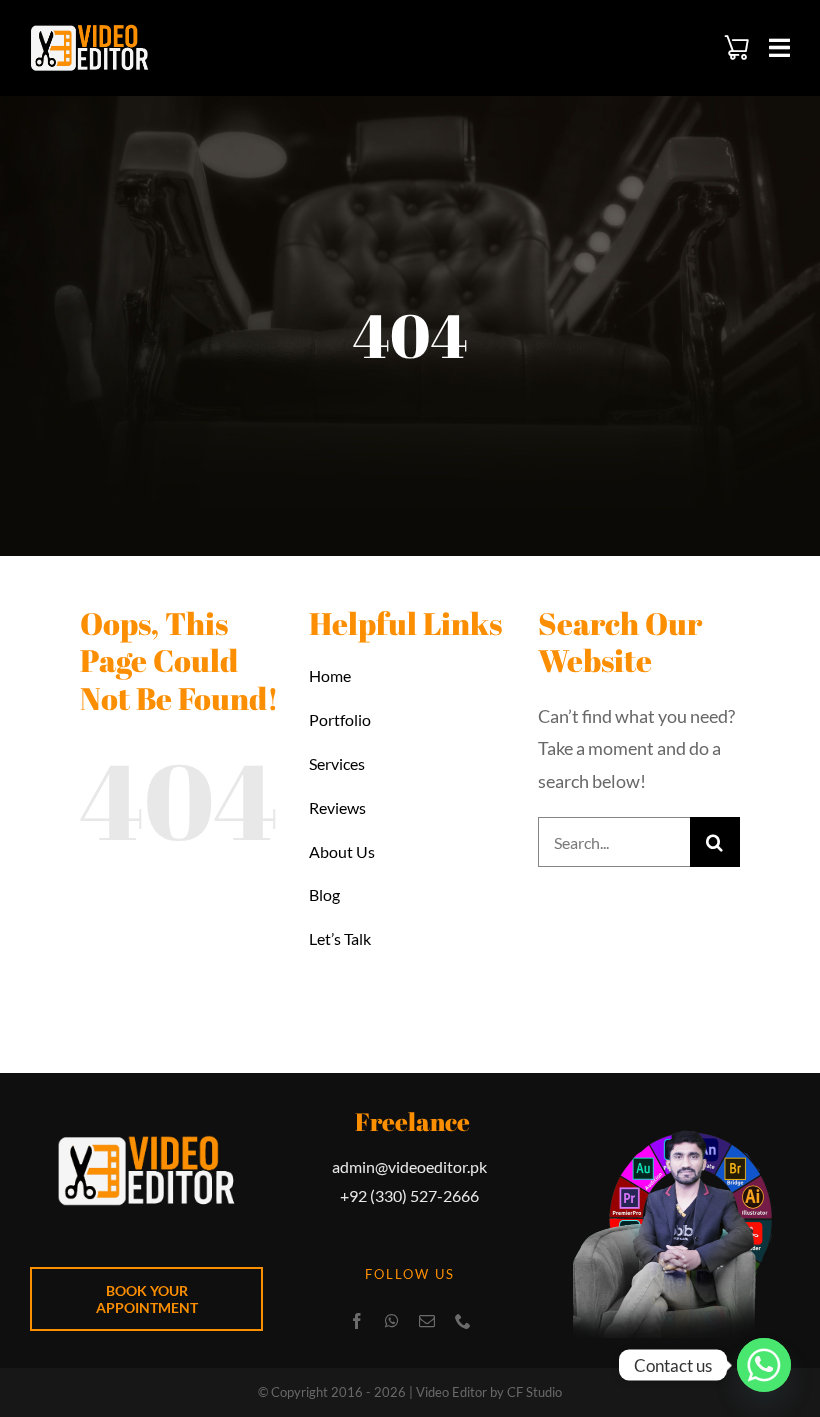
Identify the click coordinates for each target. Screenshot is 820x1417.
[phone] (463, 1321)
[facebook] (357, 1321)
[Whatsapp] (764, 1365)
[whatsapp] (392, 1321)
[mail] (427, 1321)
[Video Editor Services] (90, 33)
